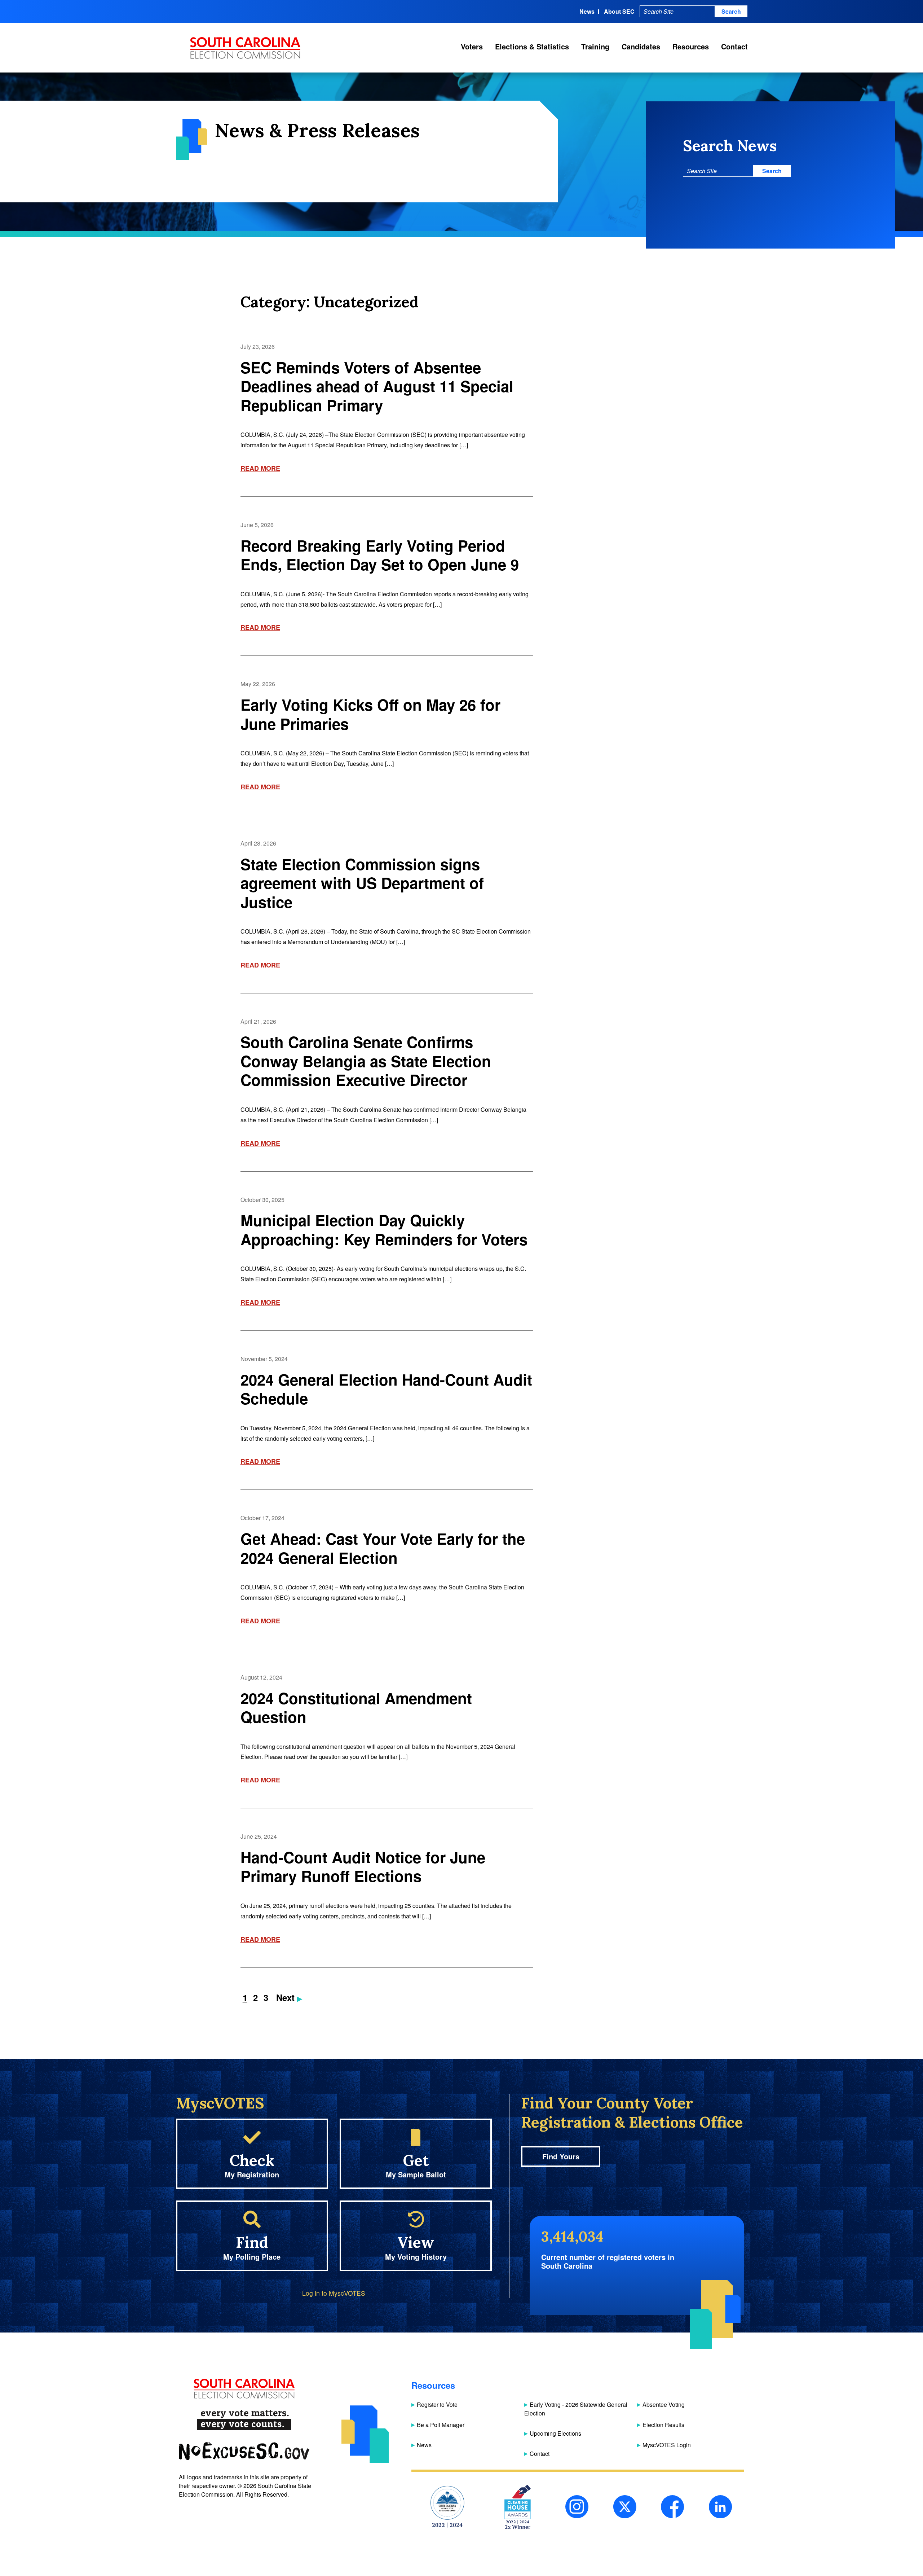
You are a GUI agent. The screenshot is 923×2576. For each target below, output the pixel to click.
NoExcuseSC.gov (244, 2451)
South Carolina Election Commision (245, 48)
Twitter (625, 2507)
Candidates (641, 46)
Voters (472, 46)
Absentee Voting (664, 2404)
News (587, 11)
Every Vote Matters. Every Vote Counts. (244, 2420)
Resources (691, 46)
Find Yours (561, 2156)
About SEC (619, 11)
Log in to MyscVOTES (334, 2293)
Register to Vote (437, 2404)
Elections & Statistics (532, 46)
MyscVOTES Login (667, 2445)
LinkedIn (720, 2507)
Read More (260, 468)
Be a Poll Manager (441, 2425)
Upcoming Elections (555, 2433)
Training (595, 46)
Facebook (672, 2507)
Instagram (577, 2507)
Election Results (663, 2425)
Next (287, 1997)
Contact (734, 46)
